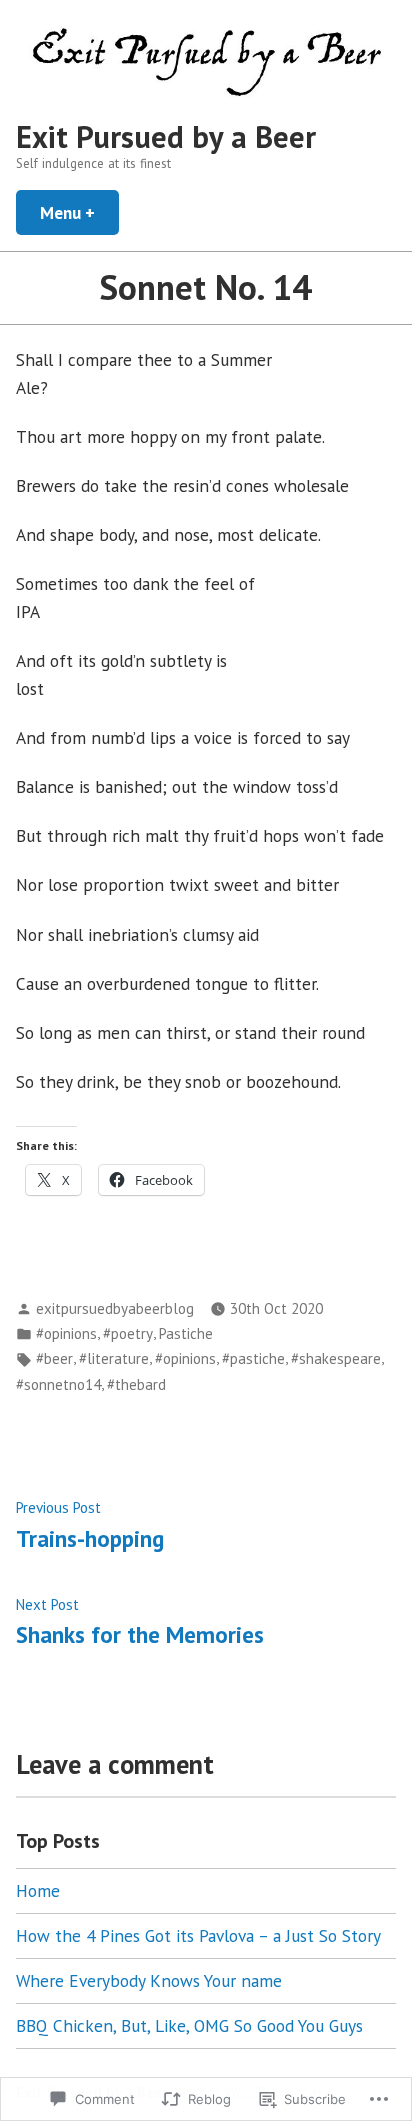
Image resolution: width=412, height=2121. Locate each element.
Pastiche (186, 1333)
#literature (114, 1358)
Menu (79, 212)
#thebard (136, 1384)
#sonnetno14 (58, 1384)
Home (38, 1890)
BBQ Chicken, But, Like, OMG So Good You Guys (189, 2025)
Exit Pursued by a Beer (166, 136)
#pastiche (253, 1358)
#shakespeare (336, 1358)
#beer (54, 1358)
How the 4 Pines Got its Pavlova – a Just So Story (198, 1935)
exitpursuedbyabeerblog (115, 1308)
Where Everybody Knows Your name (149, 1980)
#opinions (66, 1333)
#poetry (128, 1333)
